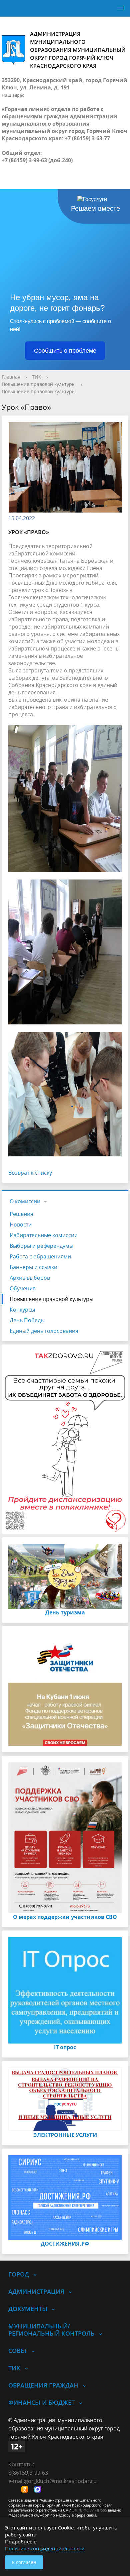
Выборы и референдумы (41, 1246)
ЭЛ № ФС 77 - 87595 (90, 2510)
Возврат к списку (30, 1173)
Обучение (23, 1288)
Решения (21, 1214)
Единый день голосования (44, 1331)
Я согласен (24, 2562)
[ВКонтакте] (13, 2490)
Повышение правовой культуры (39, 384)
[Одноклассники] (26, 2490)
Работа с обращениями (40, 1256)
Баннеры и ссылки (33, 1267)
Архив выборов (30, 1278)
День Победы (27, 1320)
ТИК (37, 377)
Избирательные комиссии (44, 1235)
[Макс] (39, 2490)
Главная (11, 377)
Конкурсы (22, 1310)
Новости (21, 1225)
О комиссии (25, 1201)
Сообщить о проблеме (65, 351)
